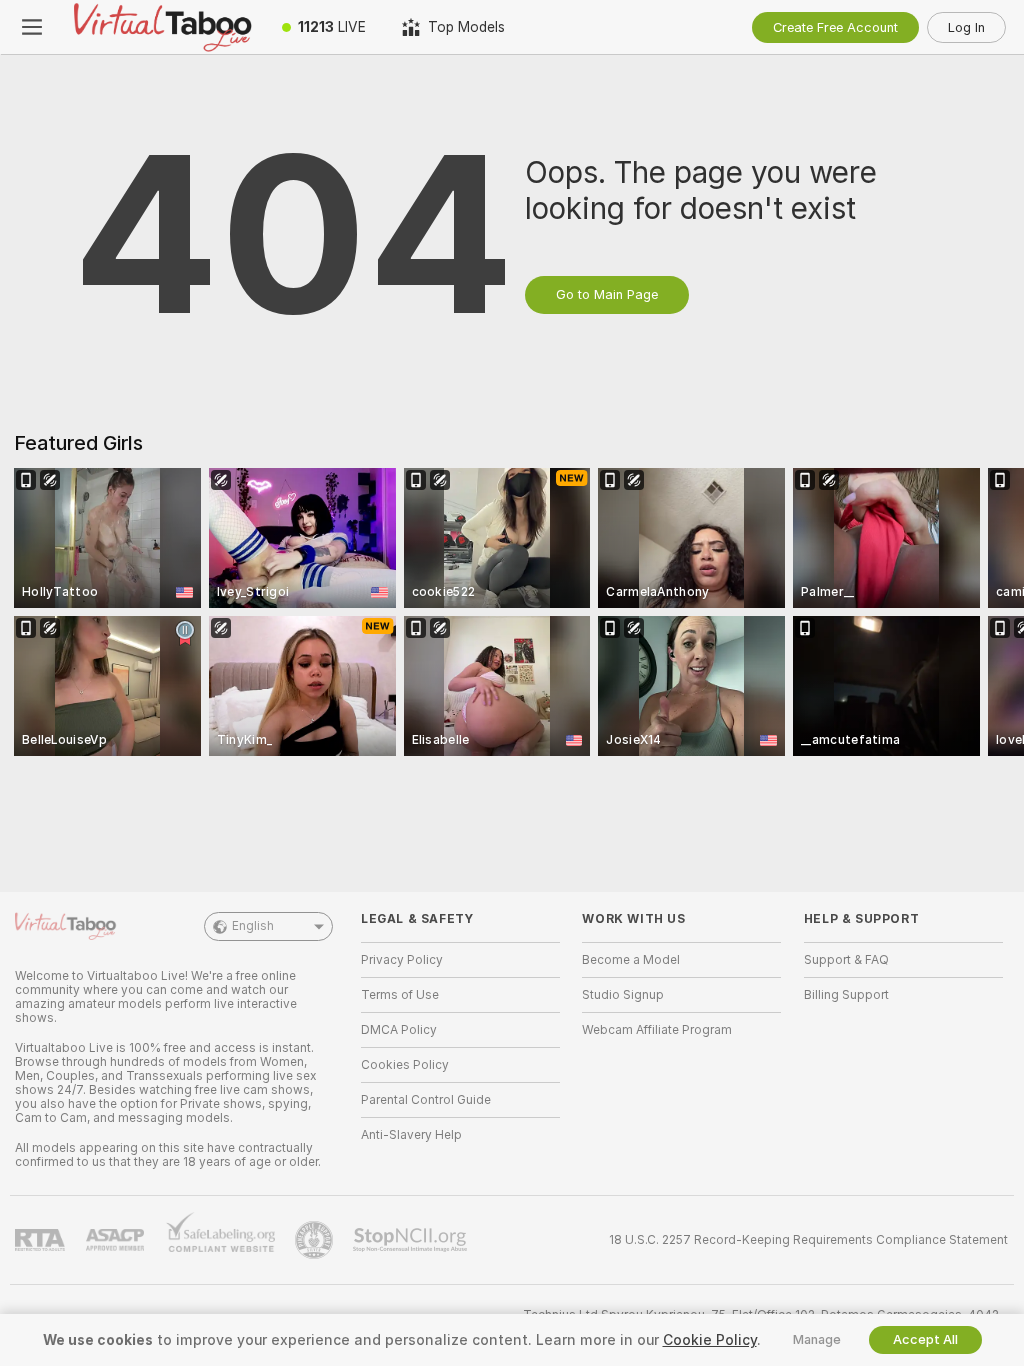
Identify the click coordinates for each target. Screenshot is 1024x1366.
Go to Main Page (607, 294)
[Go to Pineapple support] (316, 1240)
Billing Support (846, 995)
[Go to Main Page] (164, 27)
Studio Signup (623, 995)
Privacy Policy (402, 960)
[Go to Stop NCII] (412, 1240)
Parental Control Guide (426, 1100)
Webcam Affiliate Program (657, 1030)
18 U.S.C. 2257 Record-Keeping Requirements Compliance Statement (808, 1240)
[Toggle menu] (32, 27)
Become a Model (631, 960)
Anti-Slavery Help (411, 1135)
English (253, 926)
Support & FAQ (846, 960)
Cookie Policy (710, 1340)
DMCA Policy (399, 1030)
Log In (966, 27)
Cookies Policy (405, 1065)
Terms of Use (400, 995)
